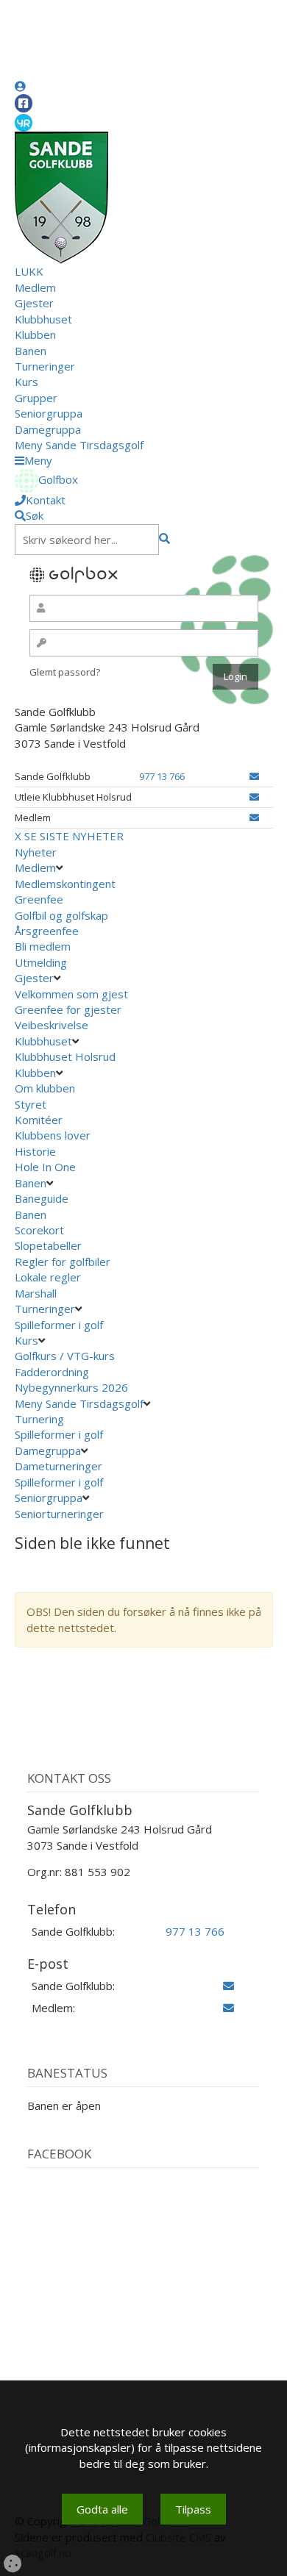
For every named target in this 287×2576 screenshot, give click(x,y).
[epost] (254, 776)
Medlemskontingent (65, 884)
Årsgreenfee (47, 931)
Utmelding (41, 962)
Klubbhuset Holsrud (65, 1056)
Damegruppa (48, 429)
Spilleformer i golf (59, 1325)
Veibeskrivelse (52, 1025)
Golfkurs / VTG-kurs (65, 1356)
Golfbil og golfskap (61, 915)
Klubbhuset (43, 319)
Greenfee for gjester (68, 1009)
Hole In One (45, 1167)
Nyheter (36, 852)
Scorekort (39, 1230)
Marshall (36, 1293)
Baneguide (42, 1198)
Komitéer (39, 1120)
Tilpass (193, 2509)
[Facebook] (24, 103)
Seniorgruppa (49, 413)
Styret (31, 1104)
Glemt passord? (65, 672)
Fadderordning (52, 1372)
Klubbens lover (53, 1135)
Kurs (26, 382)
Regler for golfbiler (63, 1262)
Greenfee (39, 899)
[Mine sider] (20, 86)
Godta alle (102, 2509)
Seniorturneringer (59, 1514)
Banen (31, 351)
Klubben (35, 334)
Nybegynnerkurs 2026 (71, 1387)
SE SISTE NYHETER (74, 836)
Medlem (35, 287)
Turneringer (45, 366)
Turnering (39, 1419)
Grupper (36, 398)
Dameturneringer (59, 1466)
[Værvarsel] (24, 122)
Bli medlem (43, 946)
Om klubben (45, 1088)
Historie (35, 1151)
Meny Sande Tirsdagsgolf (79, 445)
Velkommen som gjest (71, 994)
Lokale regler (48, 1277)
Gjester (34, 303)
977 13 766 (162, 776)
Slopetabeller (48, 1245)
